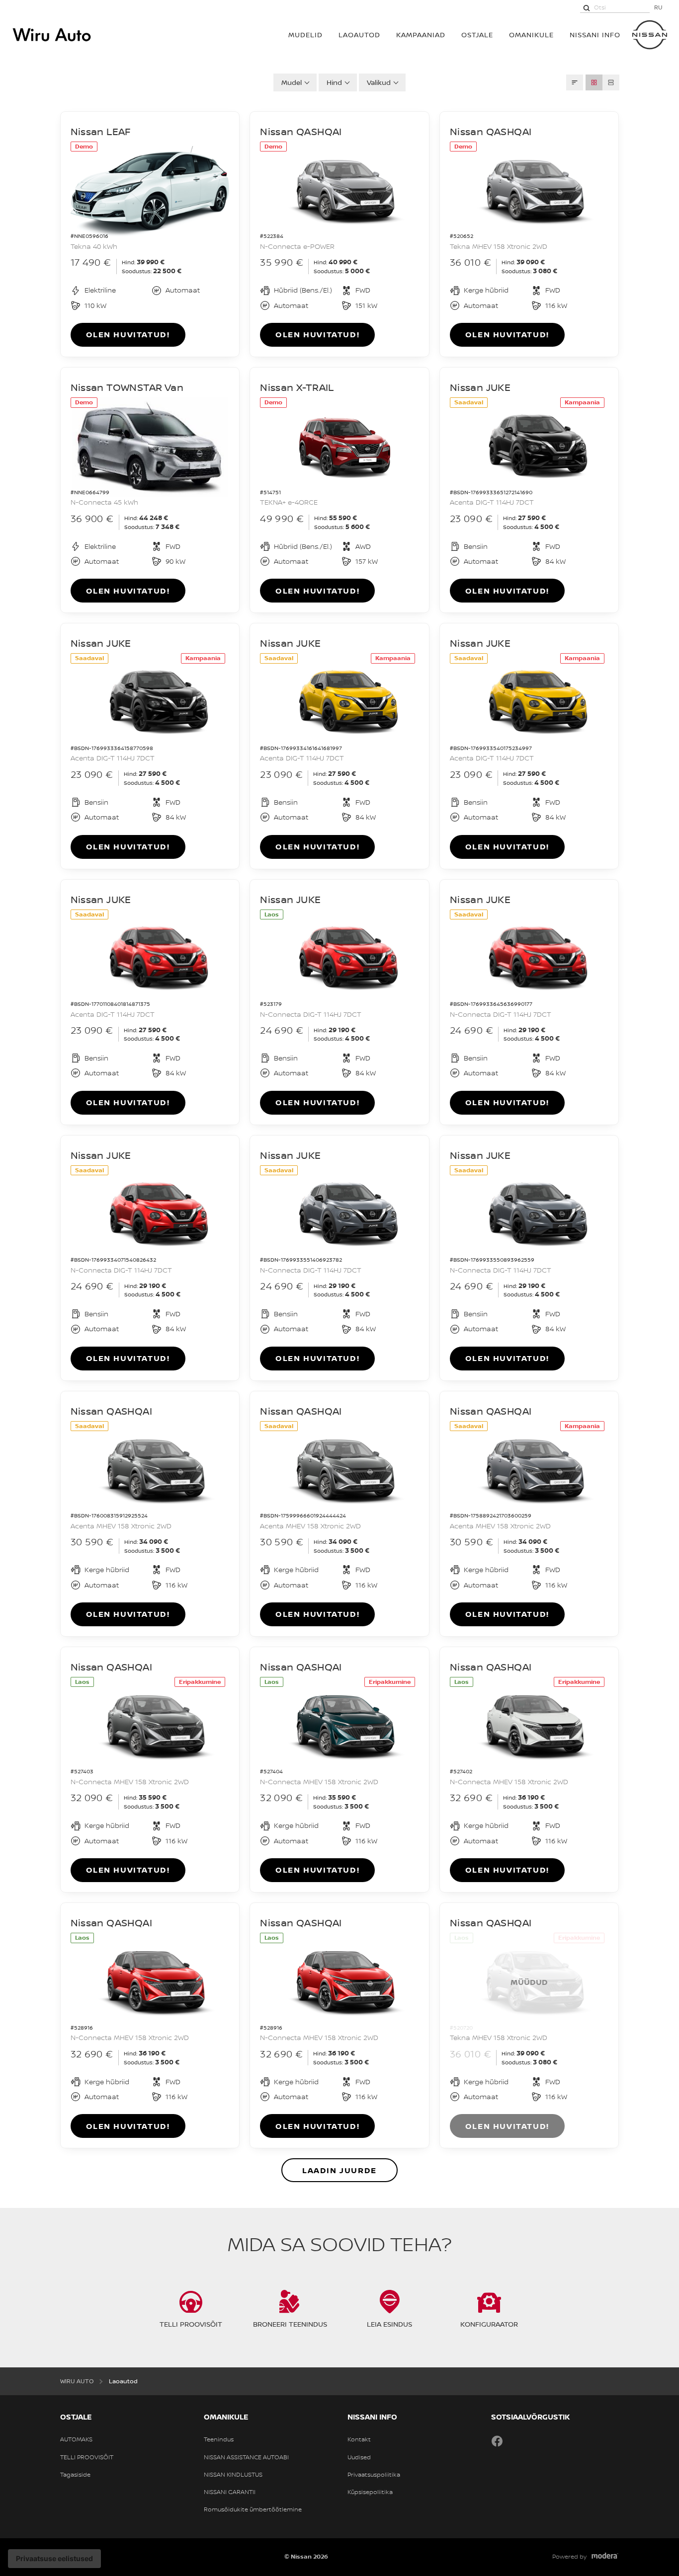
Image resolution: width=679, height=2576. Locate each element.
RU (658, 7)
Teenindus (219, 2439)
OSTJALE (477, 35)
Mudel (292, 82)
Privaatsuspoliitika (374, 2475)
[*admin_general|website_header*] (650, 35)
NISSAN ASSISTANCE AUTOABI (246, 2457)
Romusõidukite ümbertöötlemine (253, 2509)
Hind (334, 82)
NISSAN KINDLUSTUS (233, 2475)
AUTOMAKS (76, 2439)
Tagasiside (75, 2475)
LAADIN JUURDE (339, 2170)
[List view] (611, 82)
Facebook (497, 2441)
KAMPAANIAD (421, 35)
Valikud (379, 82)
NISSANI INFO (595, 35)
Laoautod (359, 35)
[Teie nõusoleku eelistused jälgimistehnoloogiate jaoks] (54, 2559)
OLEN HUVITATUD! (128, 334)
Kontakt (359, 2439)
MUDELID (305, 35)
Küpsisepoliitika (370, 2492)
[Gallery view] (594, 82)
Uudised (359, 2457)
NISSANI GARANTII (230, 2492)
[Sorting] (575, 82)
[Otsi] (587, 7)
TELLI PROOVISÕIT (87, 2457)
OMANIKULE (531, 35)
